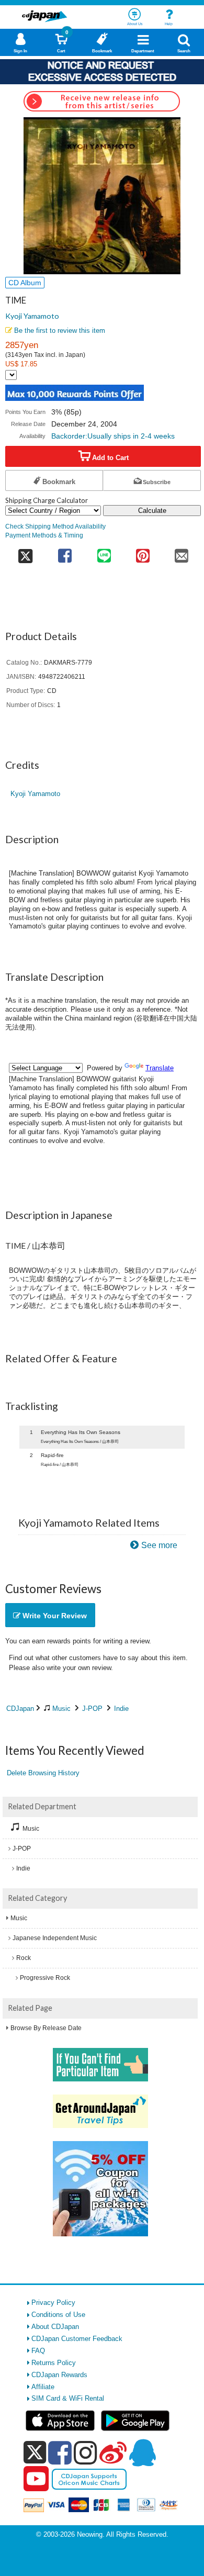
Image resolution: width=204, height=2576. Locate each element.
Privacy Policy (53, 2303)
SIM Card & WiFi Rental (68, 2398)
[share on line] (104, 552)
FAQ (38, 2351)
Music (61, 1709)
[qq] (142, 2452)
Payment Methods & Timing (44, 535)
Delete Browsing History (43, 1773)
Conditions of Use (58, 2315)
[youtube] (36, 2479)
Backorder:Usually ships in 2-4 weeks (113, 436)
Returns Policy (54, 2363)
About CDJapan (55, 2327)
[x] (35, 2453)
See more (159, 1545)
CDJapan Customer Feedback (77, 2339)
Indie (121, 1709)
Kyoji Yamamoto (32, 316)
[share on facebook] (65, 552)
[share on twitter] (25, 552)
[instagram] (86, 2452)
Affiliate (43, 2387)
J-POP (92, 1709)
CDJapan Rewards (59, 2375)
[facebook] (60, 2452)
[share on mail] (182, 552)
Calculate (152, 511)
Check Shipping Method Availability (55, 526)
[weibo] (113, 2452)
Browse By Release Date (46, 2028)
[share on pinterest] (143, 552)
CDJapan (20, 1709)
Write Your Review (54, 1616)
